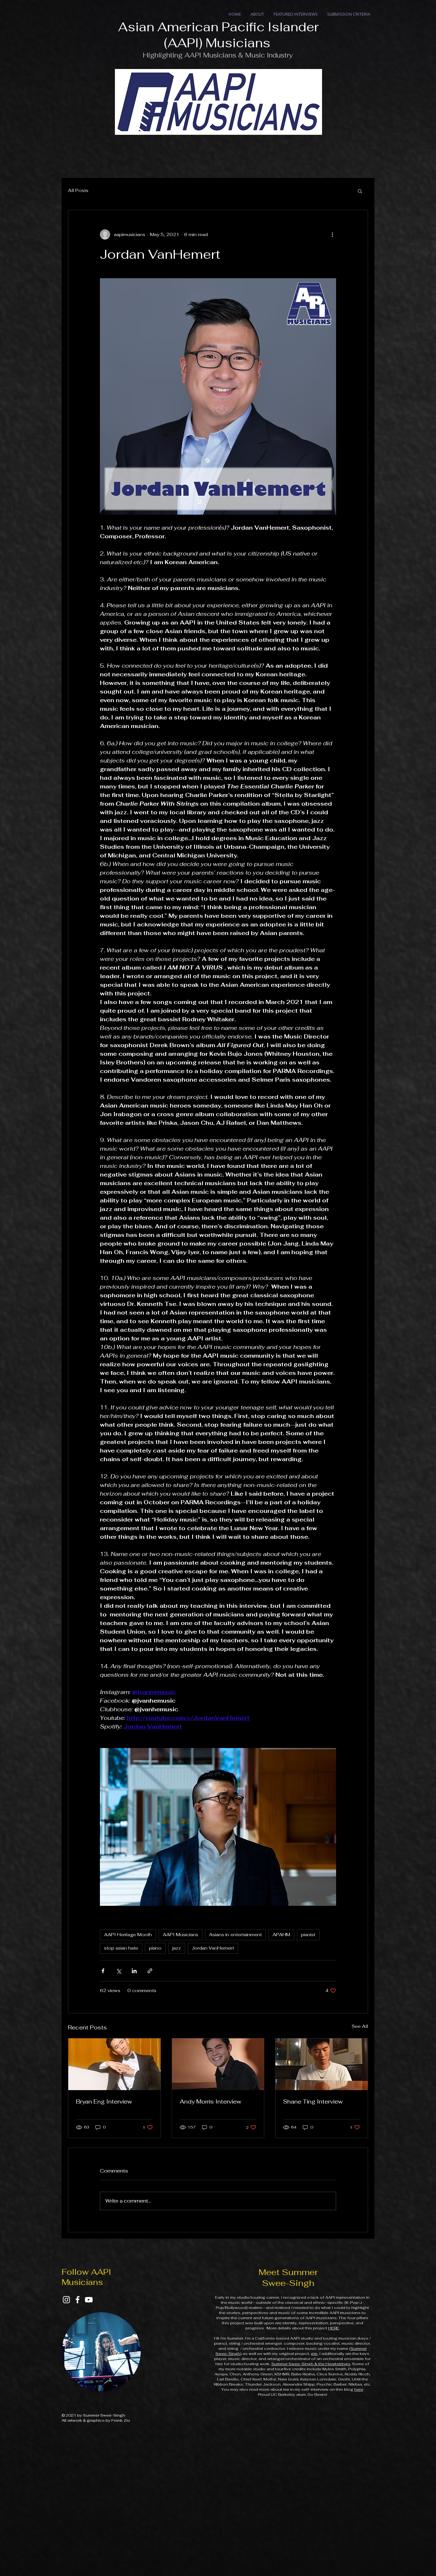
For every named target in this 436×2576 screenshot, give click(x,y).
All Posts (78, 190)
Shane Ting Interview (313, 2101)
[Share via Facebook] (103, 1971)
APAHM (281, 1935)
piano (155, 1948)
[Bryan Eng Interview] (114, 2064)
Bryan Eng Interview (104, 2101)
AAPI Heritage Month (128, 1935)
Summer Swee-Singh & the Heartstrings (311, 2364)
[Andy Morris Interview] (218, 2064)
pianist (308, 1935)
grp (314, 2354)
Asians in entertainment (235, 1935)
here (359, 2389)
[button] (360, 191)
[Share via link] (150, 1971)
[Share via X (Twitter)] (119, 1971)
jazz (177, 1948)
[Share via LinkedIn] (134, 1971)
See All (360, 2026)
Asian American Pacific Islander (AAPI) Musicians (218, 35)
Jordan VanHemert (213, 1948)
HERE (334, 2328)
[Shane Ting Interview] (322, 2064)
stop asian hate (121, 1948)
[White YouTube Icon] (89, 2300)
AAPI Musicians (180, 1935)
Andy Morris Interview (210, 2101)
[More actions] (332, 234)
